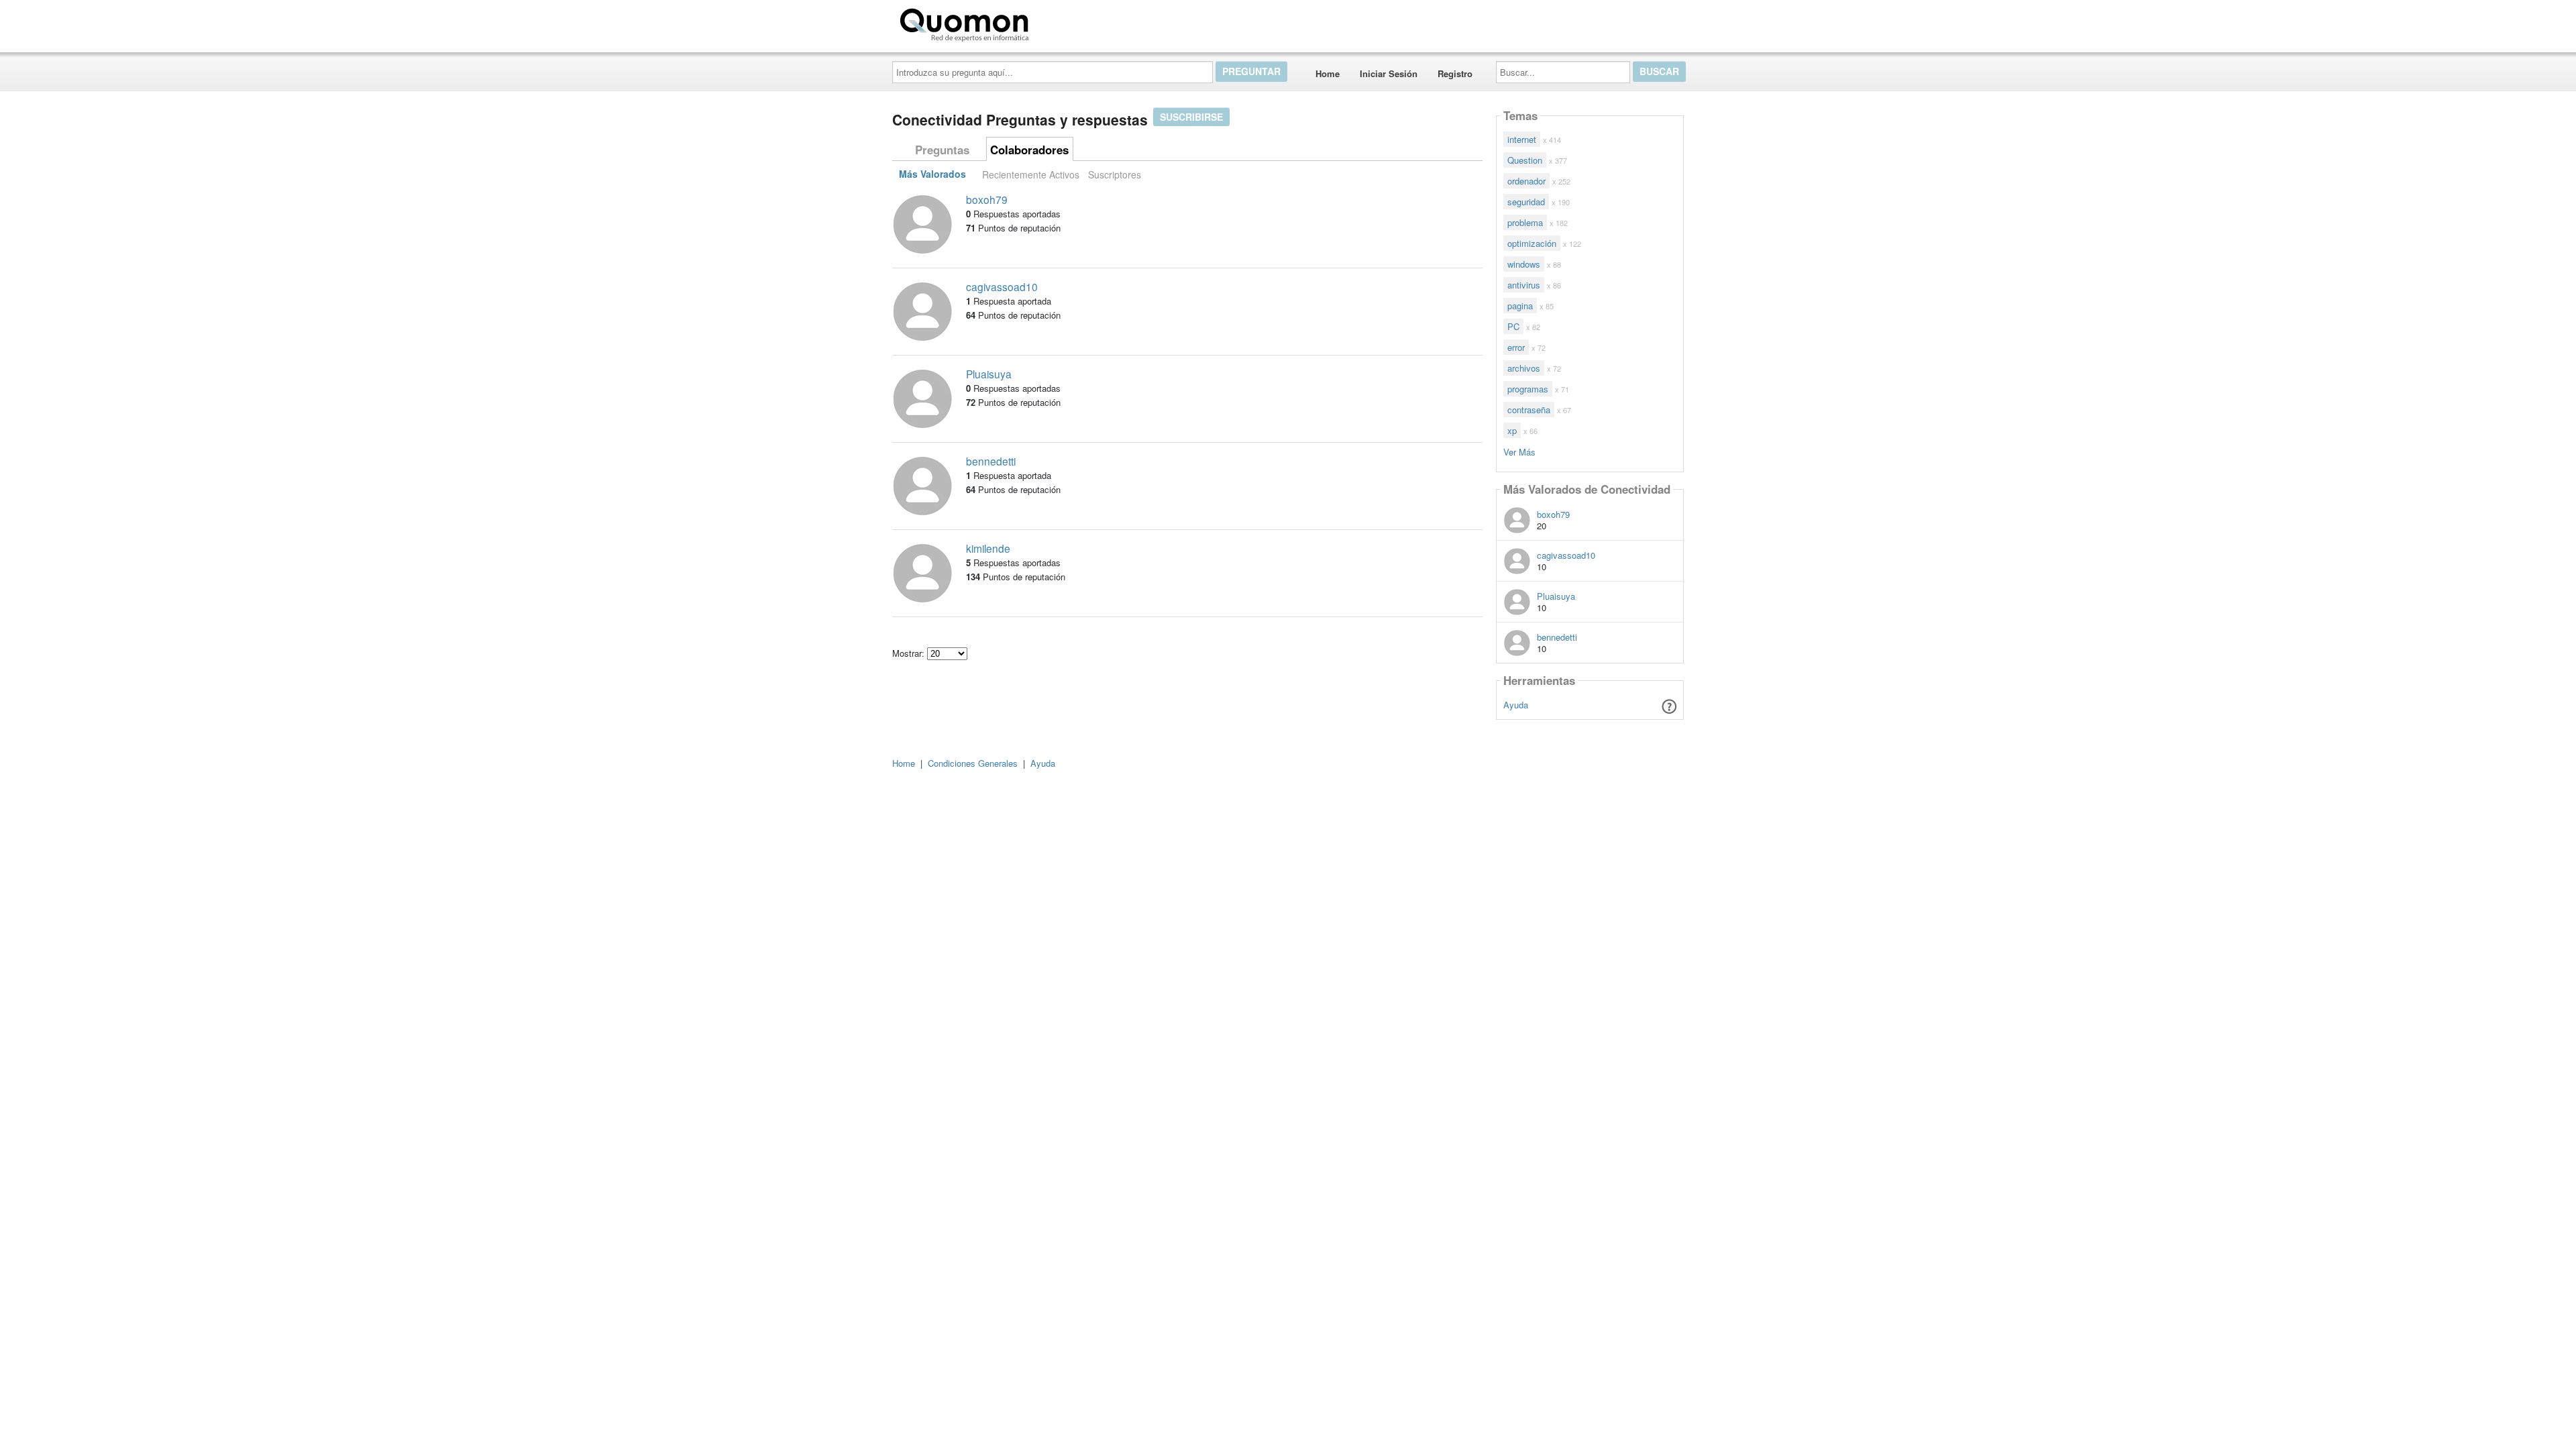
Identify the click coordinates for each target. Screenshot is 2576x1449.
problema (1525, 222)
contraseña (1529, 410)
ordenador (1526, 181)
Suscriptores (1115, 174)
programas (1528, 389)
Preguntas (942, 150)
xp (1512, 430)
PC (1513, 326)
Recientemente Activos (1031, 174)
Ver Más (1519, 451)
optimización (1532, 243)
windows (1524, 264)
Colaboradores (1029, 150)
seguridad (1526, 202)
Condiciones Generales (973, 763)
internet (1522, 139)
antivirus (1524, 285)
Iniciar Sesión (1389, 73)
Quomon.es (1076, 22)
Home (1328, 73)
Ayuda (1516, 705)
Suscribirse (1191, 117)
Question (1525, 160)
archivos (1524, 368)
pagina (1520, 306)
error (1516, 347)
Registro (1455, 73)
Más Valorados (932, 174)
